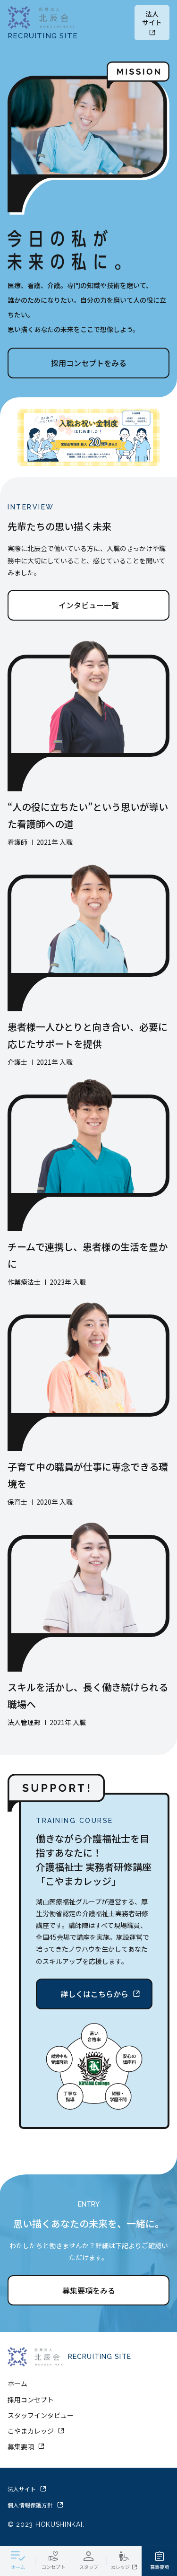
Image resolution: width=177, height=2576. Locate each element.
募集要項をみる (89, 2290)
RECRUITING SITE (43, 36)
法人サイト (152, 18)
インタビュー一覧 (89, 605)
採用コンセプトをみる (89, 363)
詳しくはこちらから (94, 1994)
